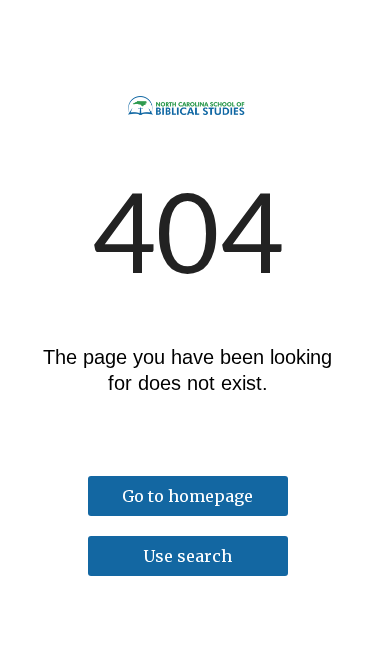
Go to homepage (187, 496)
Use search (187, 556)
